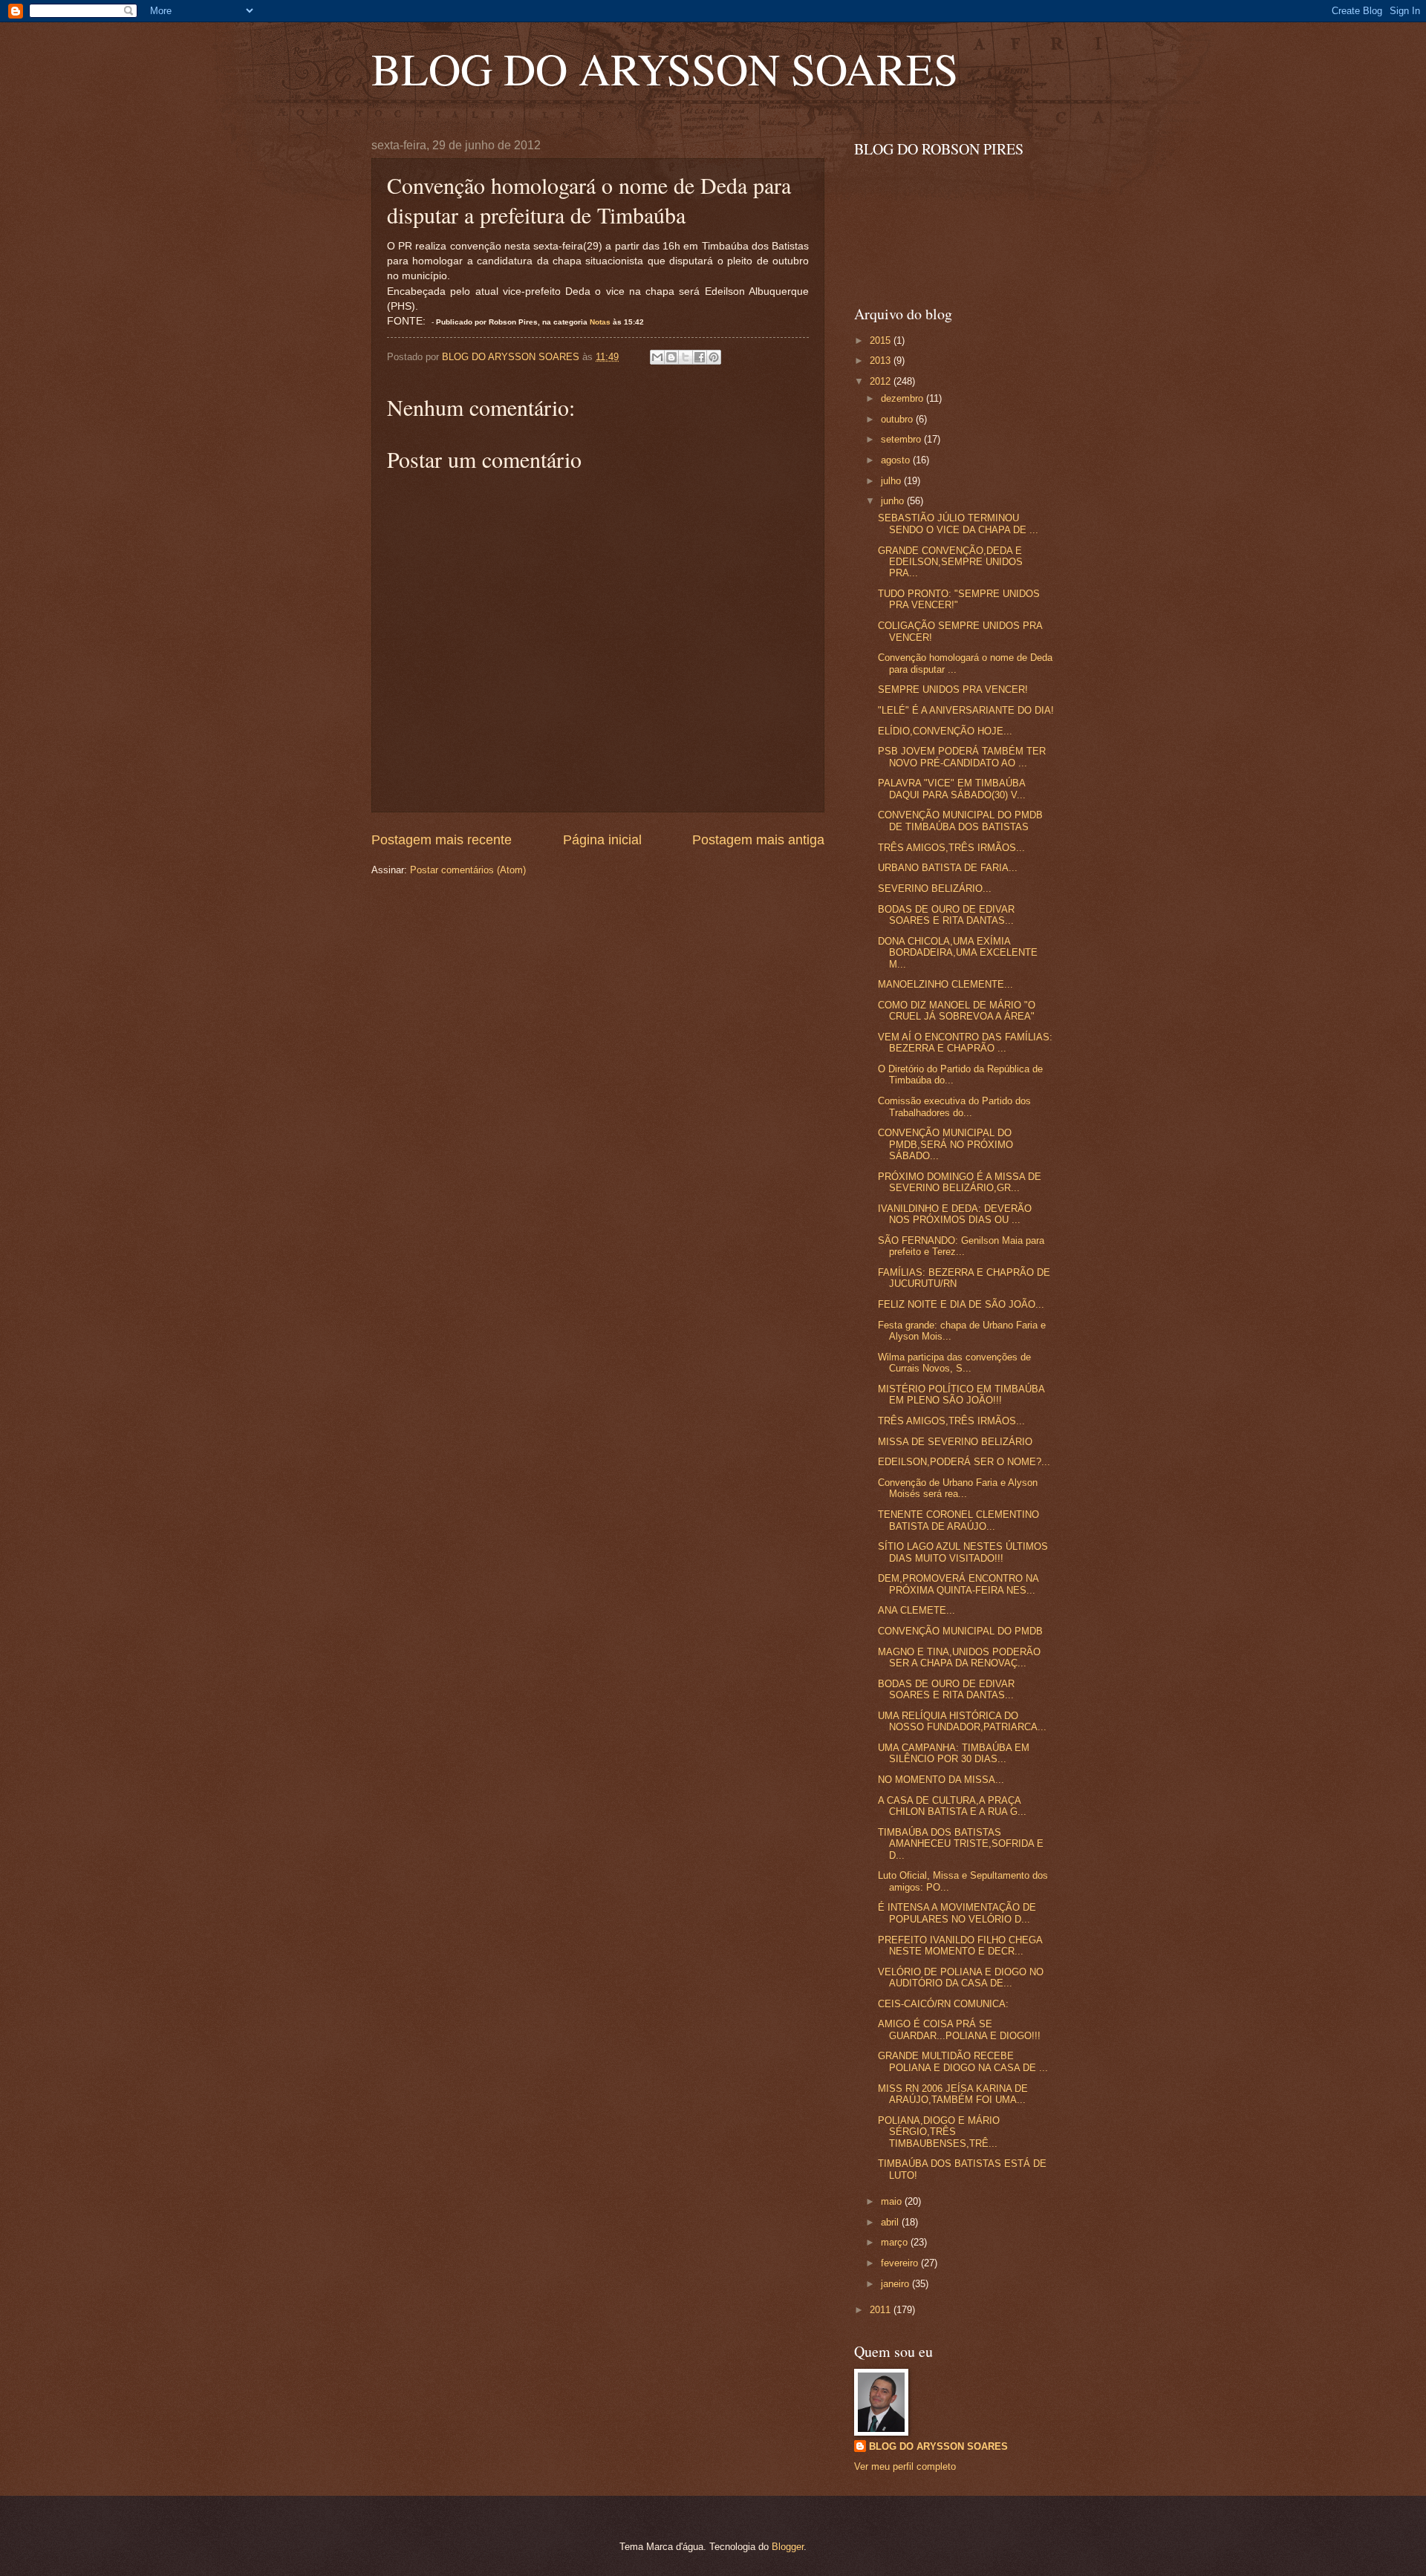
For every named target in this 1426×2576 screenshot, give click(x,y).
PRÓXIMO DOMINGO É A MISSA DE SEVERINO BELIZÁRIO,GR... (960, 1182)
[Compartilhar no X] (686, 357)
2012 (882, 381)
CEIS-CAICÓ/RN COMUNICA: (943, 2004)
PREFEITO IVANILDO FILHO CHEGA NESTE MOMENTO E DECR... (960, 1946)
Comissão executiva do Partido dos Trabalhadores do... (954, 1106)
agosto (897, 460)
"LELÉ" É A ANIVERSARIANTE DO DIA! (966, 710)
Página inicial (602, 840)
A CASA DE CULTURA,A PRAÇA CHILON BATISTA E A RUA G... (952, 1806)
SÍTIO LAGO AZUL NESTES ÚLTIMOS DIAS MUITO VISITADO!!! (963, 1552)
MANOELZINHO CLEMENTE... (945, 984)
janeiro (896, 2284)
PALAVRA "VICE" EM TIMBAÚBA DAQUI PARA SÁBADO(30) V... (952, 789)
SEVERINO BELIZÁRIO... (935, 888)
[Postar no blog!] (671, 357)
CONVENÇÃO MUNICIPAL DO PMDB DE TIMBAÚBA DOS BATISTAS (960, 821)
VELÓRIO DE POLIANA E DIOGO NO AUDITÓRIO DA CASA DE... (961, 1977)
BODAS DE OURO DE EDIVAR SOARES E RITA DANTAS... (946, 915)
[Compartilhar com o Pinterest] (714, 357)
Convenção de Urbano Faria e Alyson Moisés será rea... (958, 1488)
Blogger (788, 2547)
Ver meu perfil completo (905, 2466)
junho (894, 501)
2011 (882, 2310)
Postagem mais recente (442, 840)
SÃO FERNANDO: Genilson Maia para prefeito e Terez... (961, 1246)
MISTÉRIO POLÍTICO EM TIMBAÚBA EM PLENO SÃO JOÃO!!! (961, 1395)
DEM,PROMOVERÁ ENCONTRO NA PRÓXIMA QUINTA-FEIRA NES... (958, 1584)
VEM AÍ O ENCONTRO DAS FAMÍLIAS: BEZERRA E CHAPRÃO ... (965, 1043)
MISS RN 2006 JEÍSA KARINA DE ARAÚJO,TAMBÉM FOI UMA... (953, 2094)
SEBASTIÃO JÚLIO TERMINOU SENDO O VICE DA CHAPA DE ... (958, 524)
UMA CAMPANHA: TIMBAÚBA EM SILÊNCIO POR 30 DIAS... (954, 1753)
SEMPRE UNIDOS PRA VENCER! (953, 689)
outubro (898, 419)
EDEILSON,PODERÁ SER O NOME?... (964, 1462)
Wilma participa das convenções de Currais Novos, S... (954, 1363)
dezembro (904, 398)
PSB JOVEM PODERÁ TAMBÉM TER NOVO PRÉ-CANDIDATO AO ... (962, 757)
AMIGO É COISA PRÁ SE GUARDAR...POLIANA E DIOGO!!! (959, 2029)
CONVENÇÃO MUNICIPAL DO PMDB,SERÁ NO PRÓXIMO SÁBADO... (945, 1144)
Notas (600, 322)
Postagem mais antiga (758, 840)
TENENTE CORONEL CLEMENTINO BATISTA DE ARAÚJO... (958, 1520)
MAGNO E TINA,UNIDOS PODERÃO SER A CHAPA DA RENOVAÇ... (959, 1657)
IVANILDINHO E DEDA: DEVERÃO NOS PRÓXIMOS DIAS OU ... (955, 1214)
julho (892, 481)
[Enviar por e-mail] (657, 357)
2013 (882, 361)
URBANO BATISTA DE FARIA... (948, 868)
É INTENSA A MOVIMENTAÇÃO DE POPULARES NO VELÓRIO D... (957, 1913)
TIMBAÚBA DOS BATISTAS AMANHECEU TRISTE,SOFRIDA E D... (961, 1844)
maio (893, 2201)
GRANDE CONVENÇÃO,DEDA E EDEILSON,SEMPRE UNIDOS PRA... (950, 562)
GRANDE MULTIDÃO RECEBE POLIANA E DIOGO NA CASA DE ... (963, 2061)
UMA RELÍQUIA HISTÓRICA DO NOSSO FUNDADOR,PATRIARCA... (962, 1721)
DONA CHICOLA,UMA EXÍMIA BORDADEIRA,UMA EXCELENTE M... (958, 953)
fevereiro (901, 2263)
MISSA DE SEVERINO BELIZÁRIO (955, 1442)
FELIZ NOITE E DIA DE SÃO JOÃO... (961, 1304)
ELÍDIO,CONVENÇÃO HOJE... (945, 731)
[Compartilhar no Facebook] (700, 357)
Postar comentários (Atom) (468, 870)
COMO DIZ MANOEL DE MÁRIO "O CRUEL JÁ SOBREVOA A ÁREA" (957, 1011)
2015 (882, 340)
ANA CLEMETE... (917, 1610)
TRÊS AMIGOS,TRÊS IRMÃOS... (951, 848)
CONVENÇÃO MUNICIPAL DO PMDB (960, 1631)
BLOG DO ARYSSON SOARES (665, 68)
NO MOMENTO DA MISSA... (941, 1780)
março (896, 2242)
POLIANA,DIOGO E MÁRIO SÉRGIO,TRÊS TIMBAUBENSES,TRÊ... (939, 2132)
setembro (902, 439)
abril (891, 2222)
